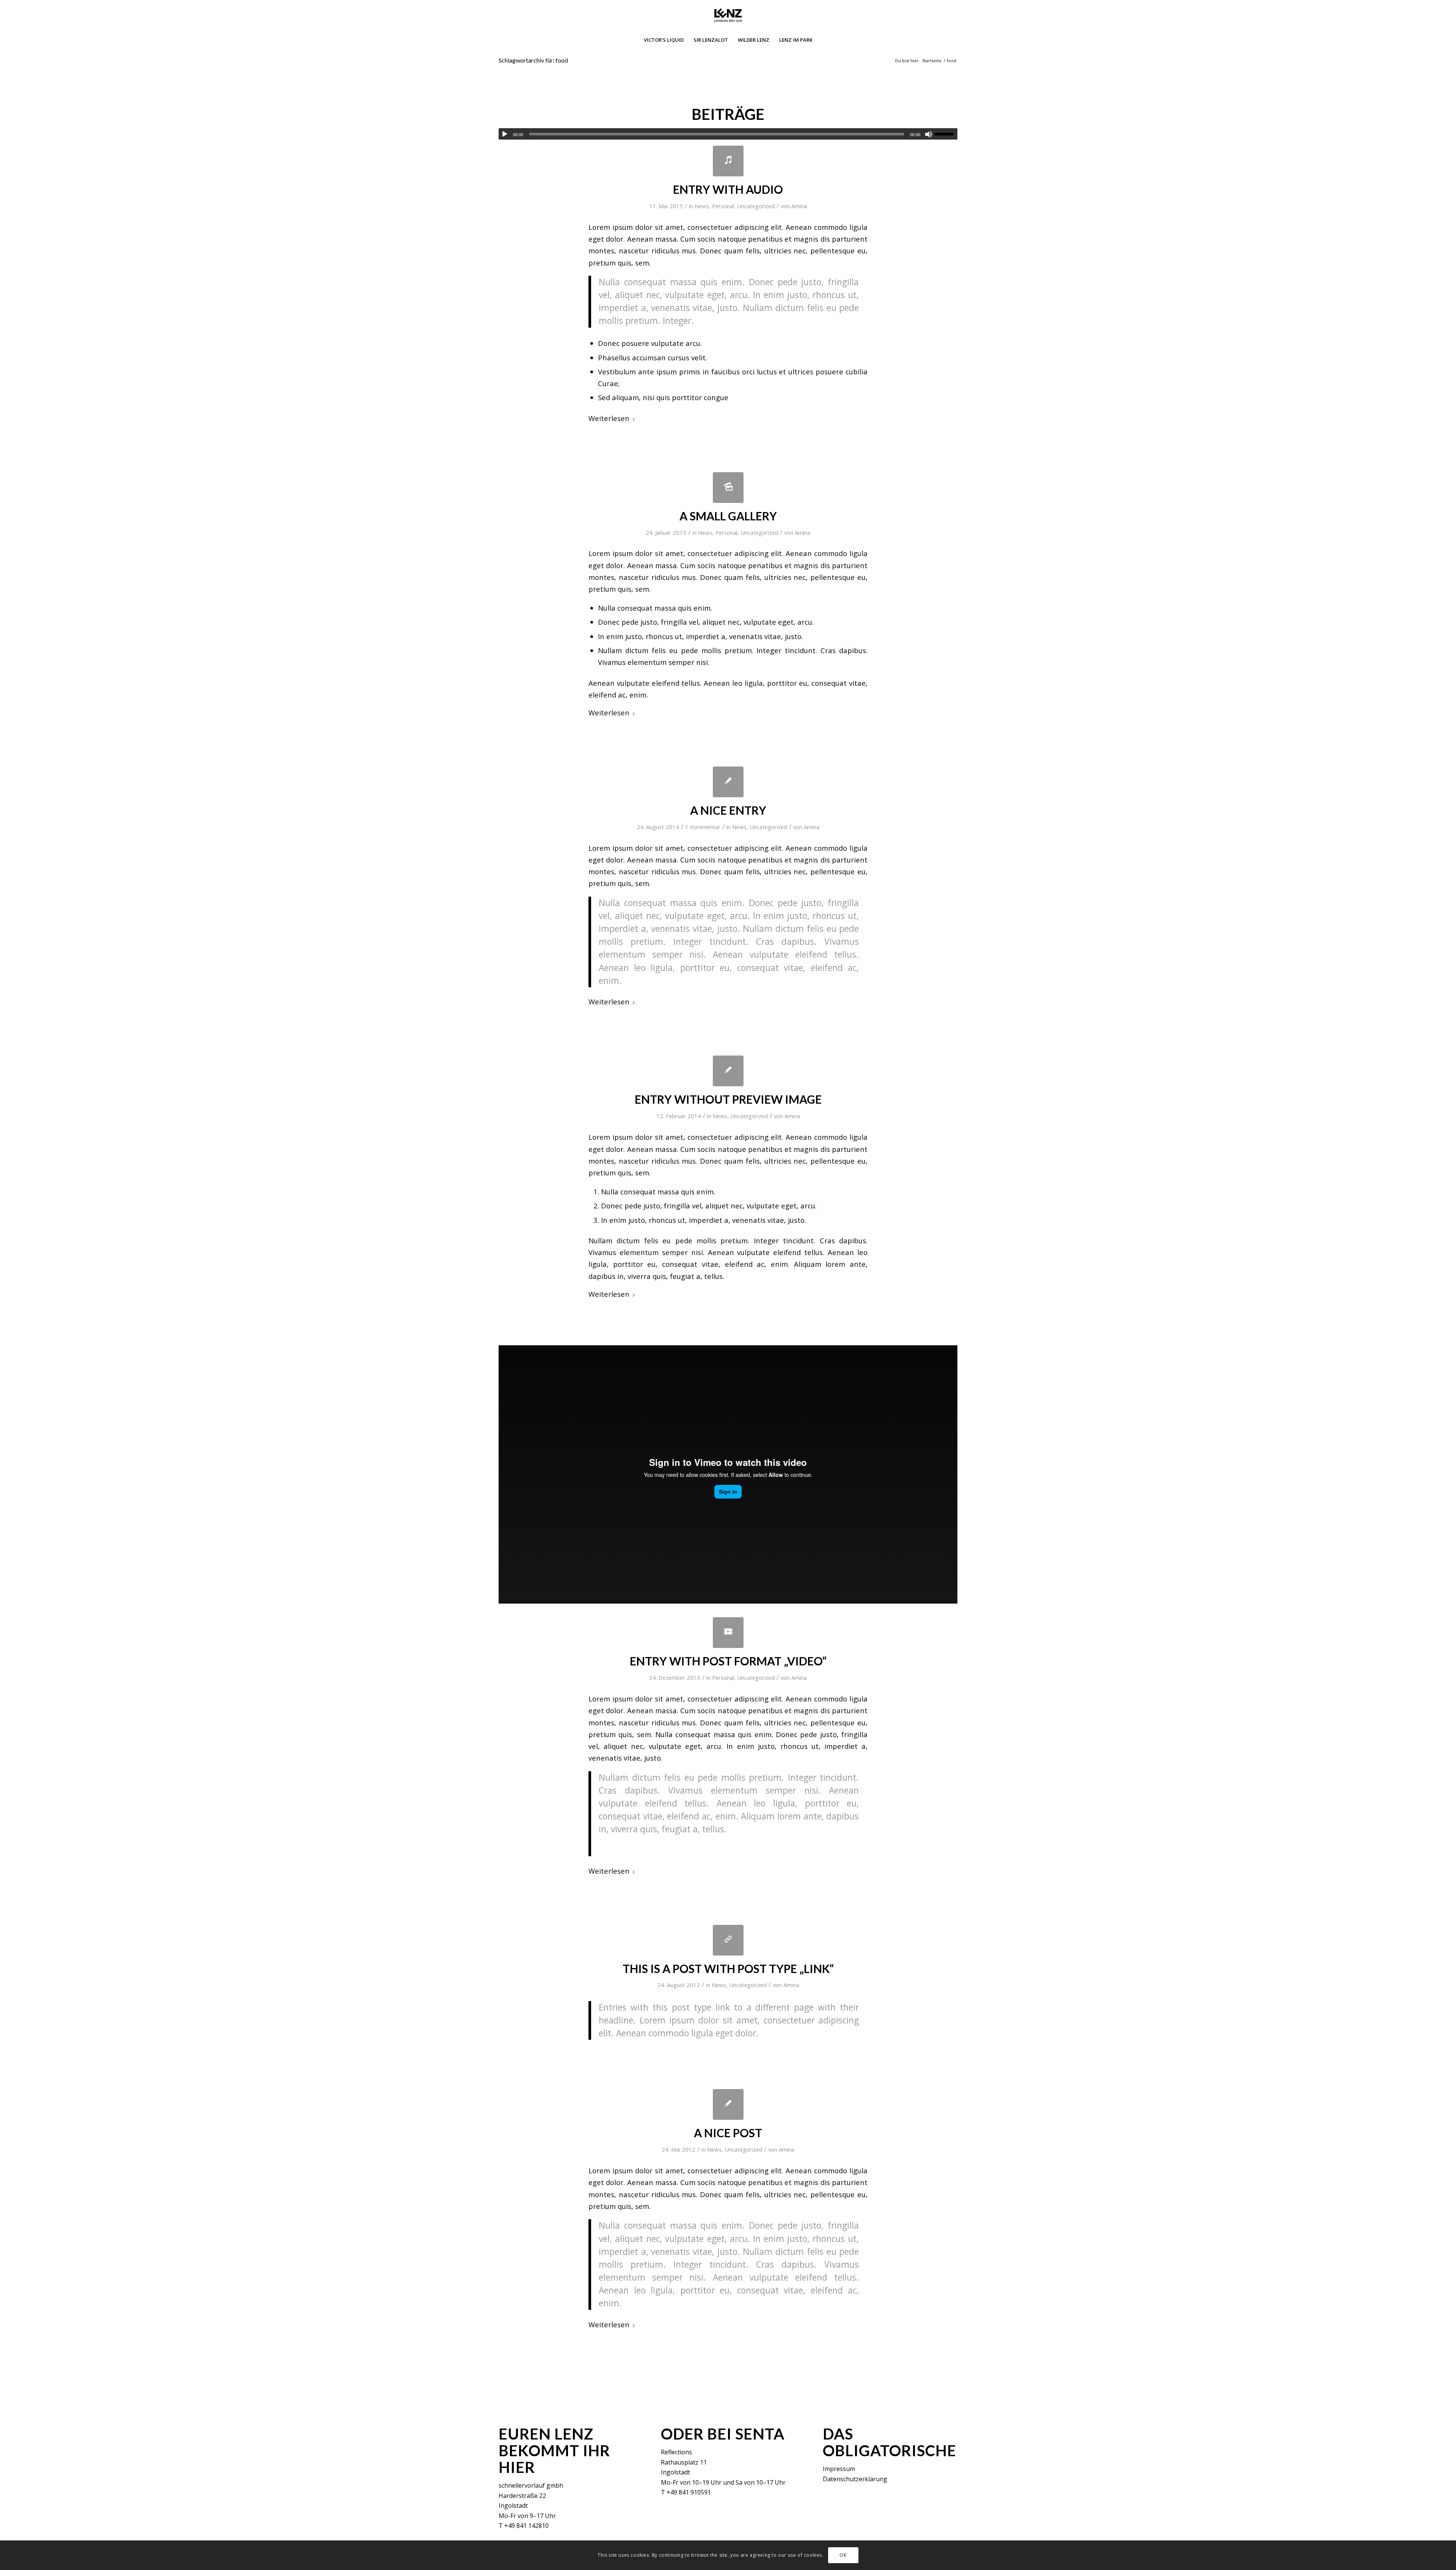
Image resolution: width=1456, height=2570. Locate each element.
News (702, 206)
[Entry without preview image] (728, 1071)
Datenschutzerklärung (855, 2479)
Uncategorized (756, 206)
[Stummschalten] (929, 134)
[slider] (946, 134)
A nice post (728, 2133)
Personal (723, 206)
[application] (728, 134)
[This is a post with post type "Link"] (728, 1940)
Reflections (676, 2452)
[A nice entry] (728, 782)
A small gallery (728, 516)
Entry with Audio (728, 189)
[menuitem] (664, 40)
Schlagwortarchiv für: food (533, 60)
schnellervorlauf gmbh (531, 2485)
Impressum (839, 2469)
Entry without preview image (728, 1099)
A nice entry (728, 810)
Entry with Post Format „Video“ (728, 1661)
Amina (799, 206)
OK (843, 2555)
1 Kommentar (703, 827)
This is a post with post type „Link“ (728, 1968)
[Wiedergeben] (505, 134)
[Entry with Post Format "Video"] (728, 1633)
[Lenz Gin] (728, 15)
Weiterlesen (609, 418)
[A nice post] (728, 2104)
